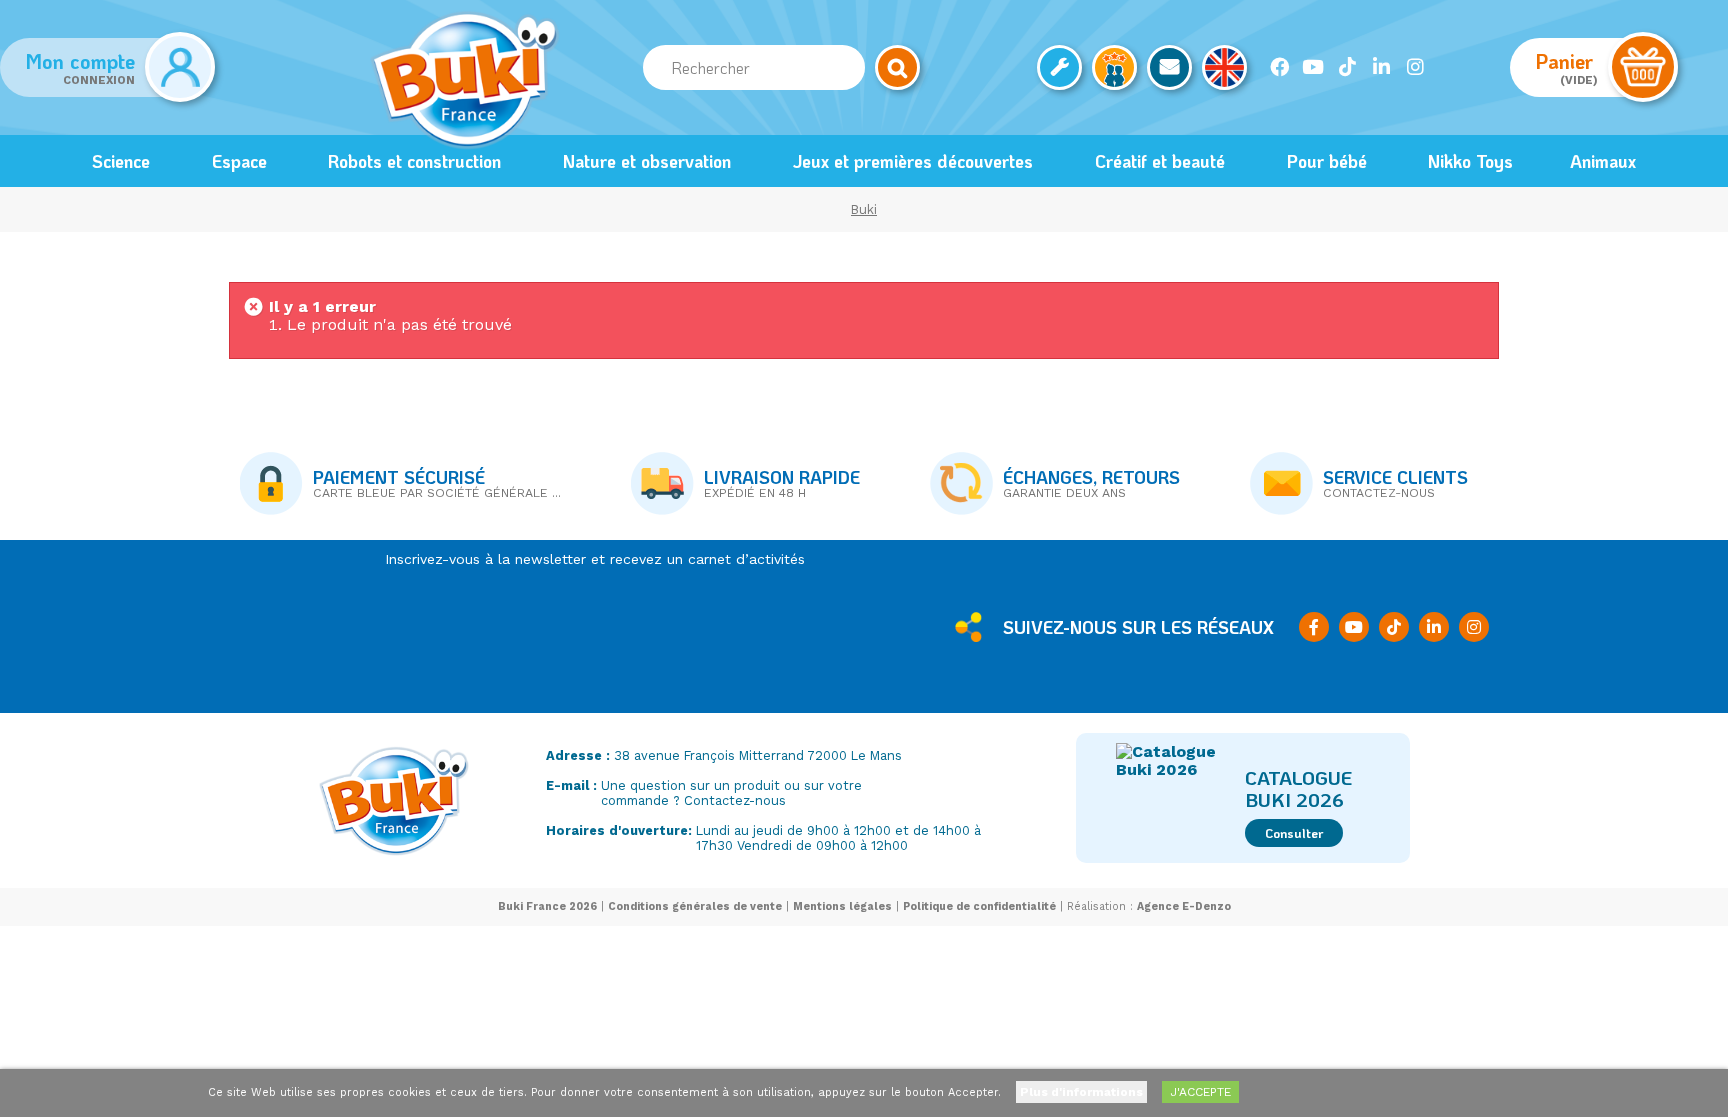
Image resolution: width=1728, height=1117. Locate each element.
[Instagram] (1415, 67)
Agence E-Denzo (1184, 906)
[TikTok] (1347, 67)
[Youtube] (1313, 67)
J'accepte (1200, 1092)
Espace (239, 161)
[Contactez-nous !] (1169, 67)
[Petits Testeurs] (1114, 67)
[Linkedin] (1381, 67)
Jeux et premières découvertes (913, 161)
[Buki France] (465, 80)
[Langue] (1224, 67)
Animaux (1603, 161)
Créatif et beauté (1160, 161)
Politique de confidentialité (979, 906)
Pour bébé (1327, 161)
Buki (864, 209)
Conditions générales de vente (695, 906)
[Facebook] (1279, 67)
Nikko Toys (1470, 161)
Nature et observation (647, 161)
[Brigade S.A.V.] (1059, 67)
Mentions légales (842, 906)
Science (121, 161)
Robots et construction (414, 161)
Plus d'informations (1081, 1092)
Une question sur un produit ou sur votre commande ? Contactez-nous (731, 793)
